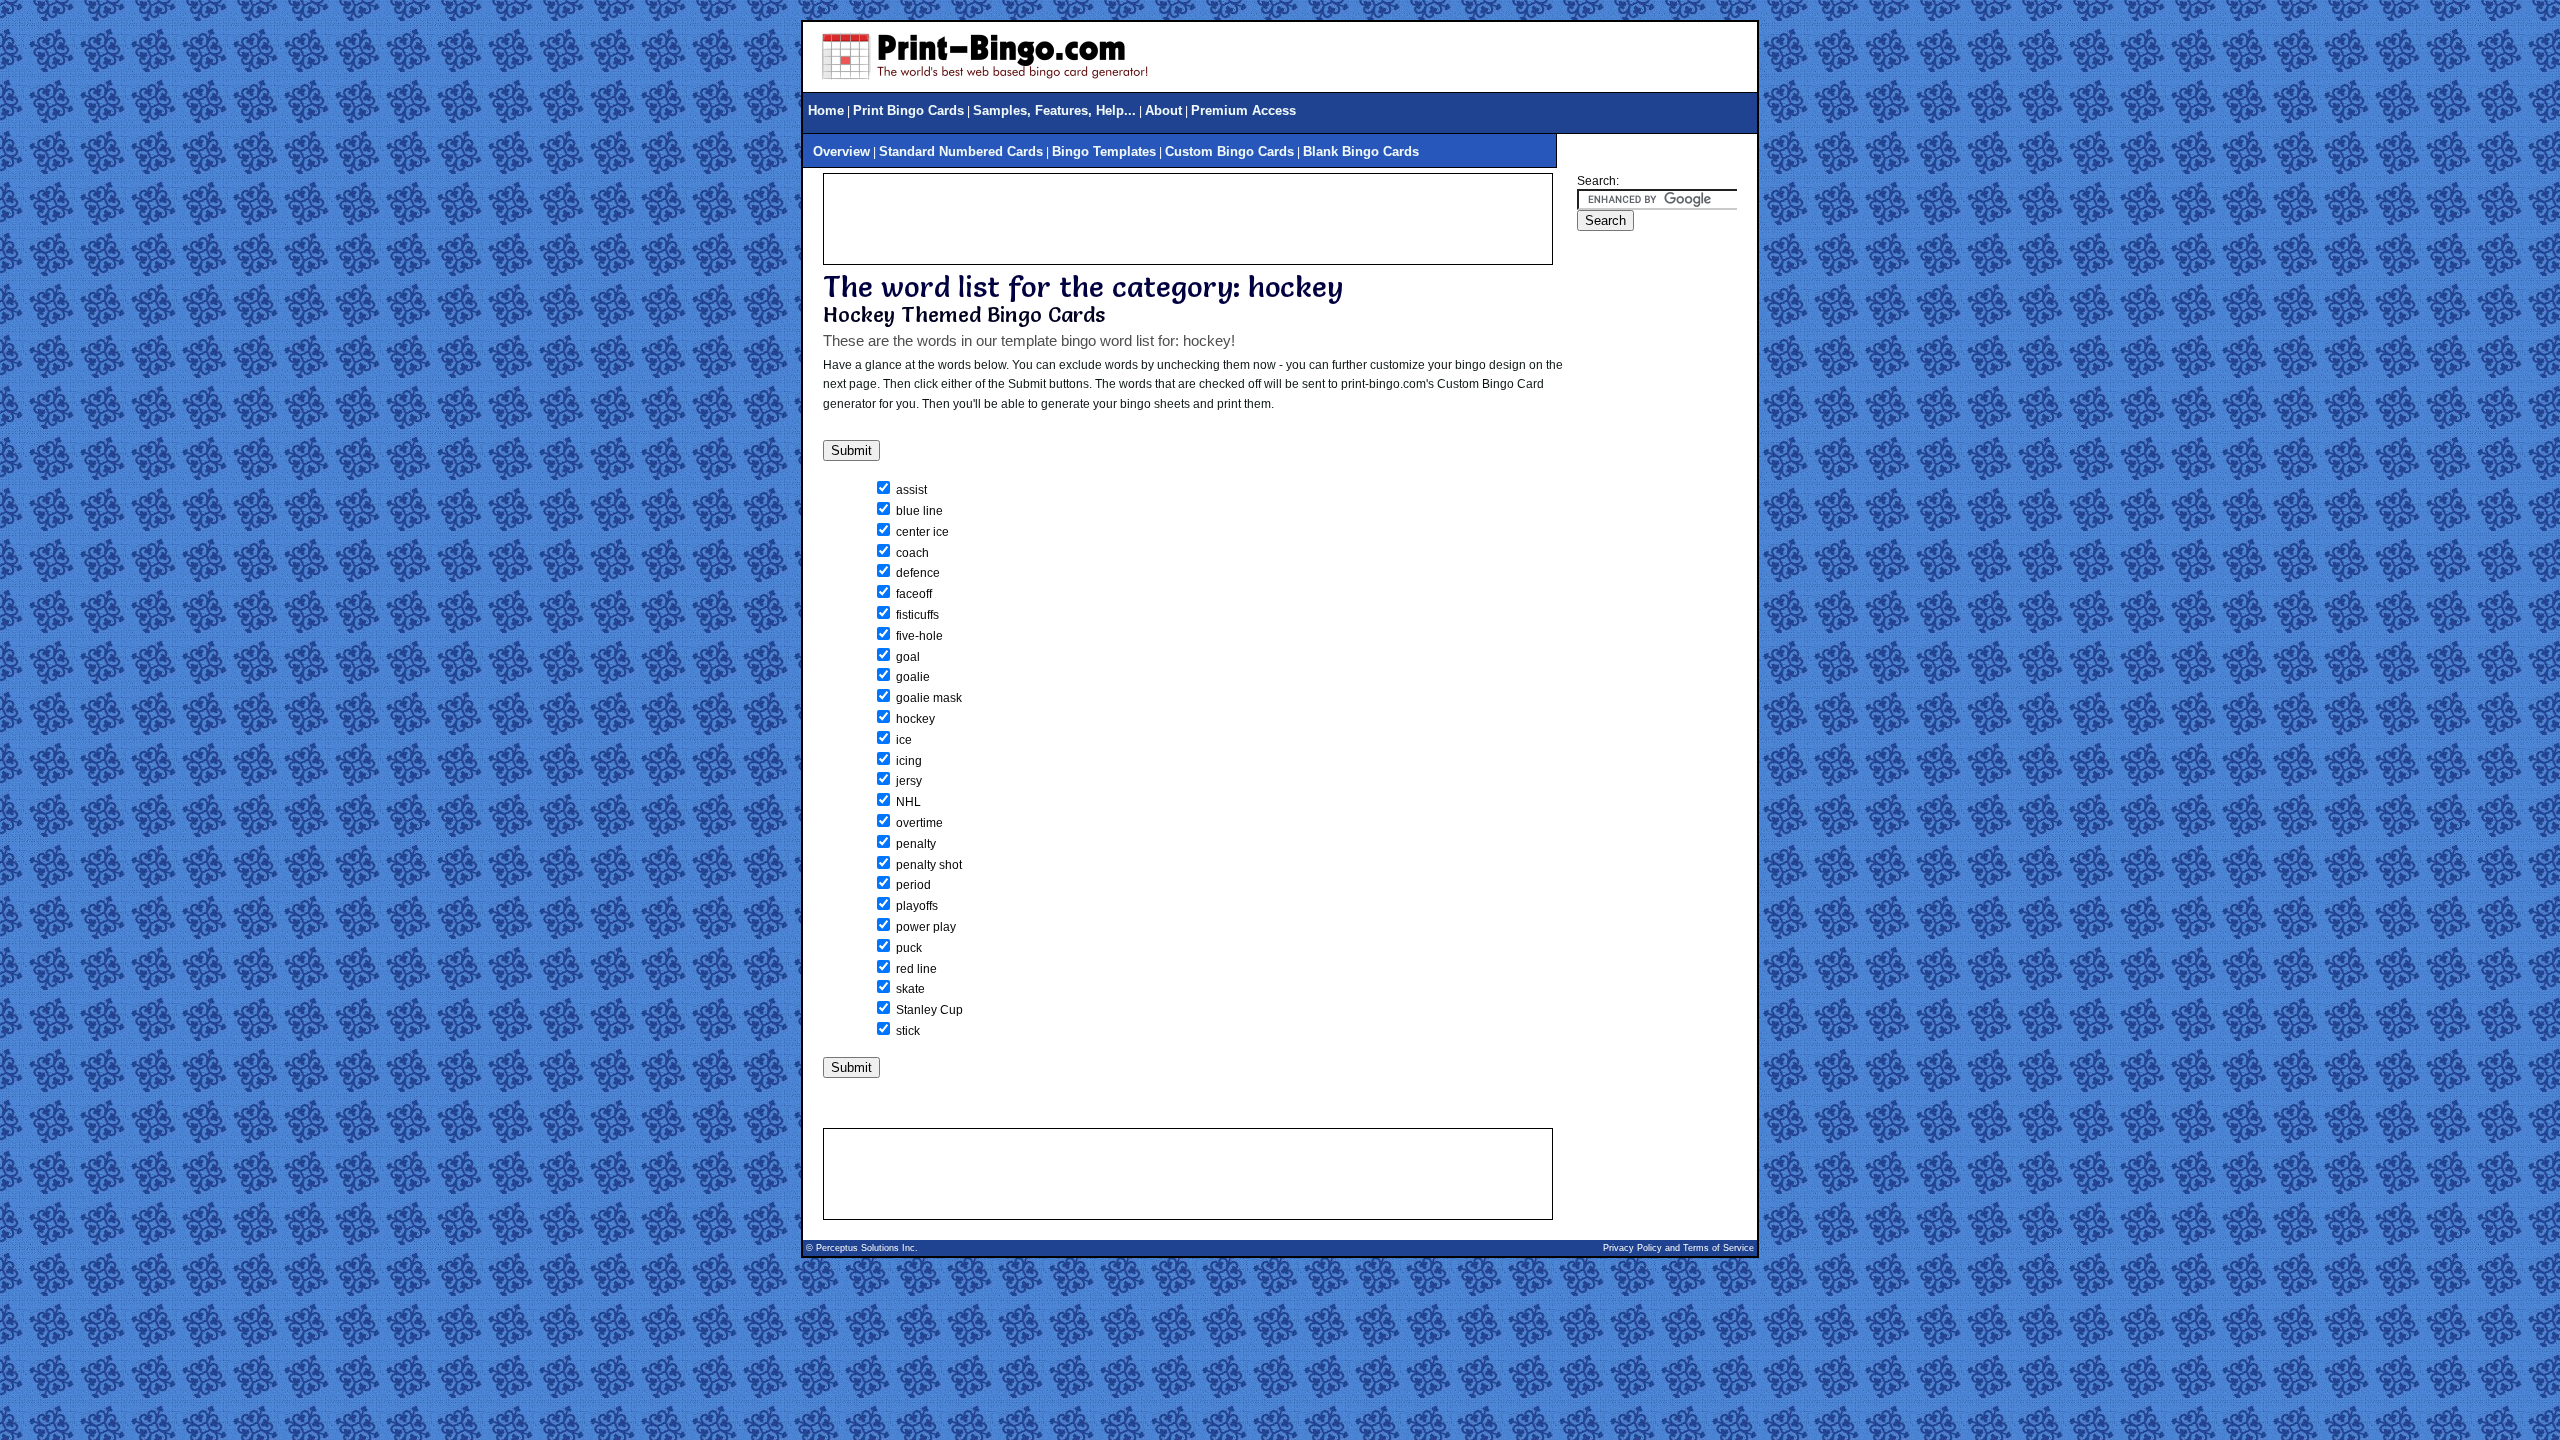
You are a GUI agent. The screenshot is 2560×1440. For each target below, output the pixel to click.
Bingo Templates (1104, 151)
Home (826, 110)
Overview (841, 151)
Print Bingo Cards (908, 110)
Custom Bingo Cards (1229, 151)
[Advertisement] (1188, 219)
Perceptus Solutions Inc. (867, 1248)
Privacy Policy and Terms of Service (1678, 1248)
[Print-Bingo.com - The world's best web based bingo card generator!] (985, 83)
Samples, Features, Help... (1054, 110)
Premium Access (1243, 110)
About (1163, 110)
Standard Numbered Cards (961, 151)
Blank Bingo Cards (1361, 151)
